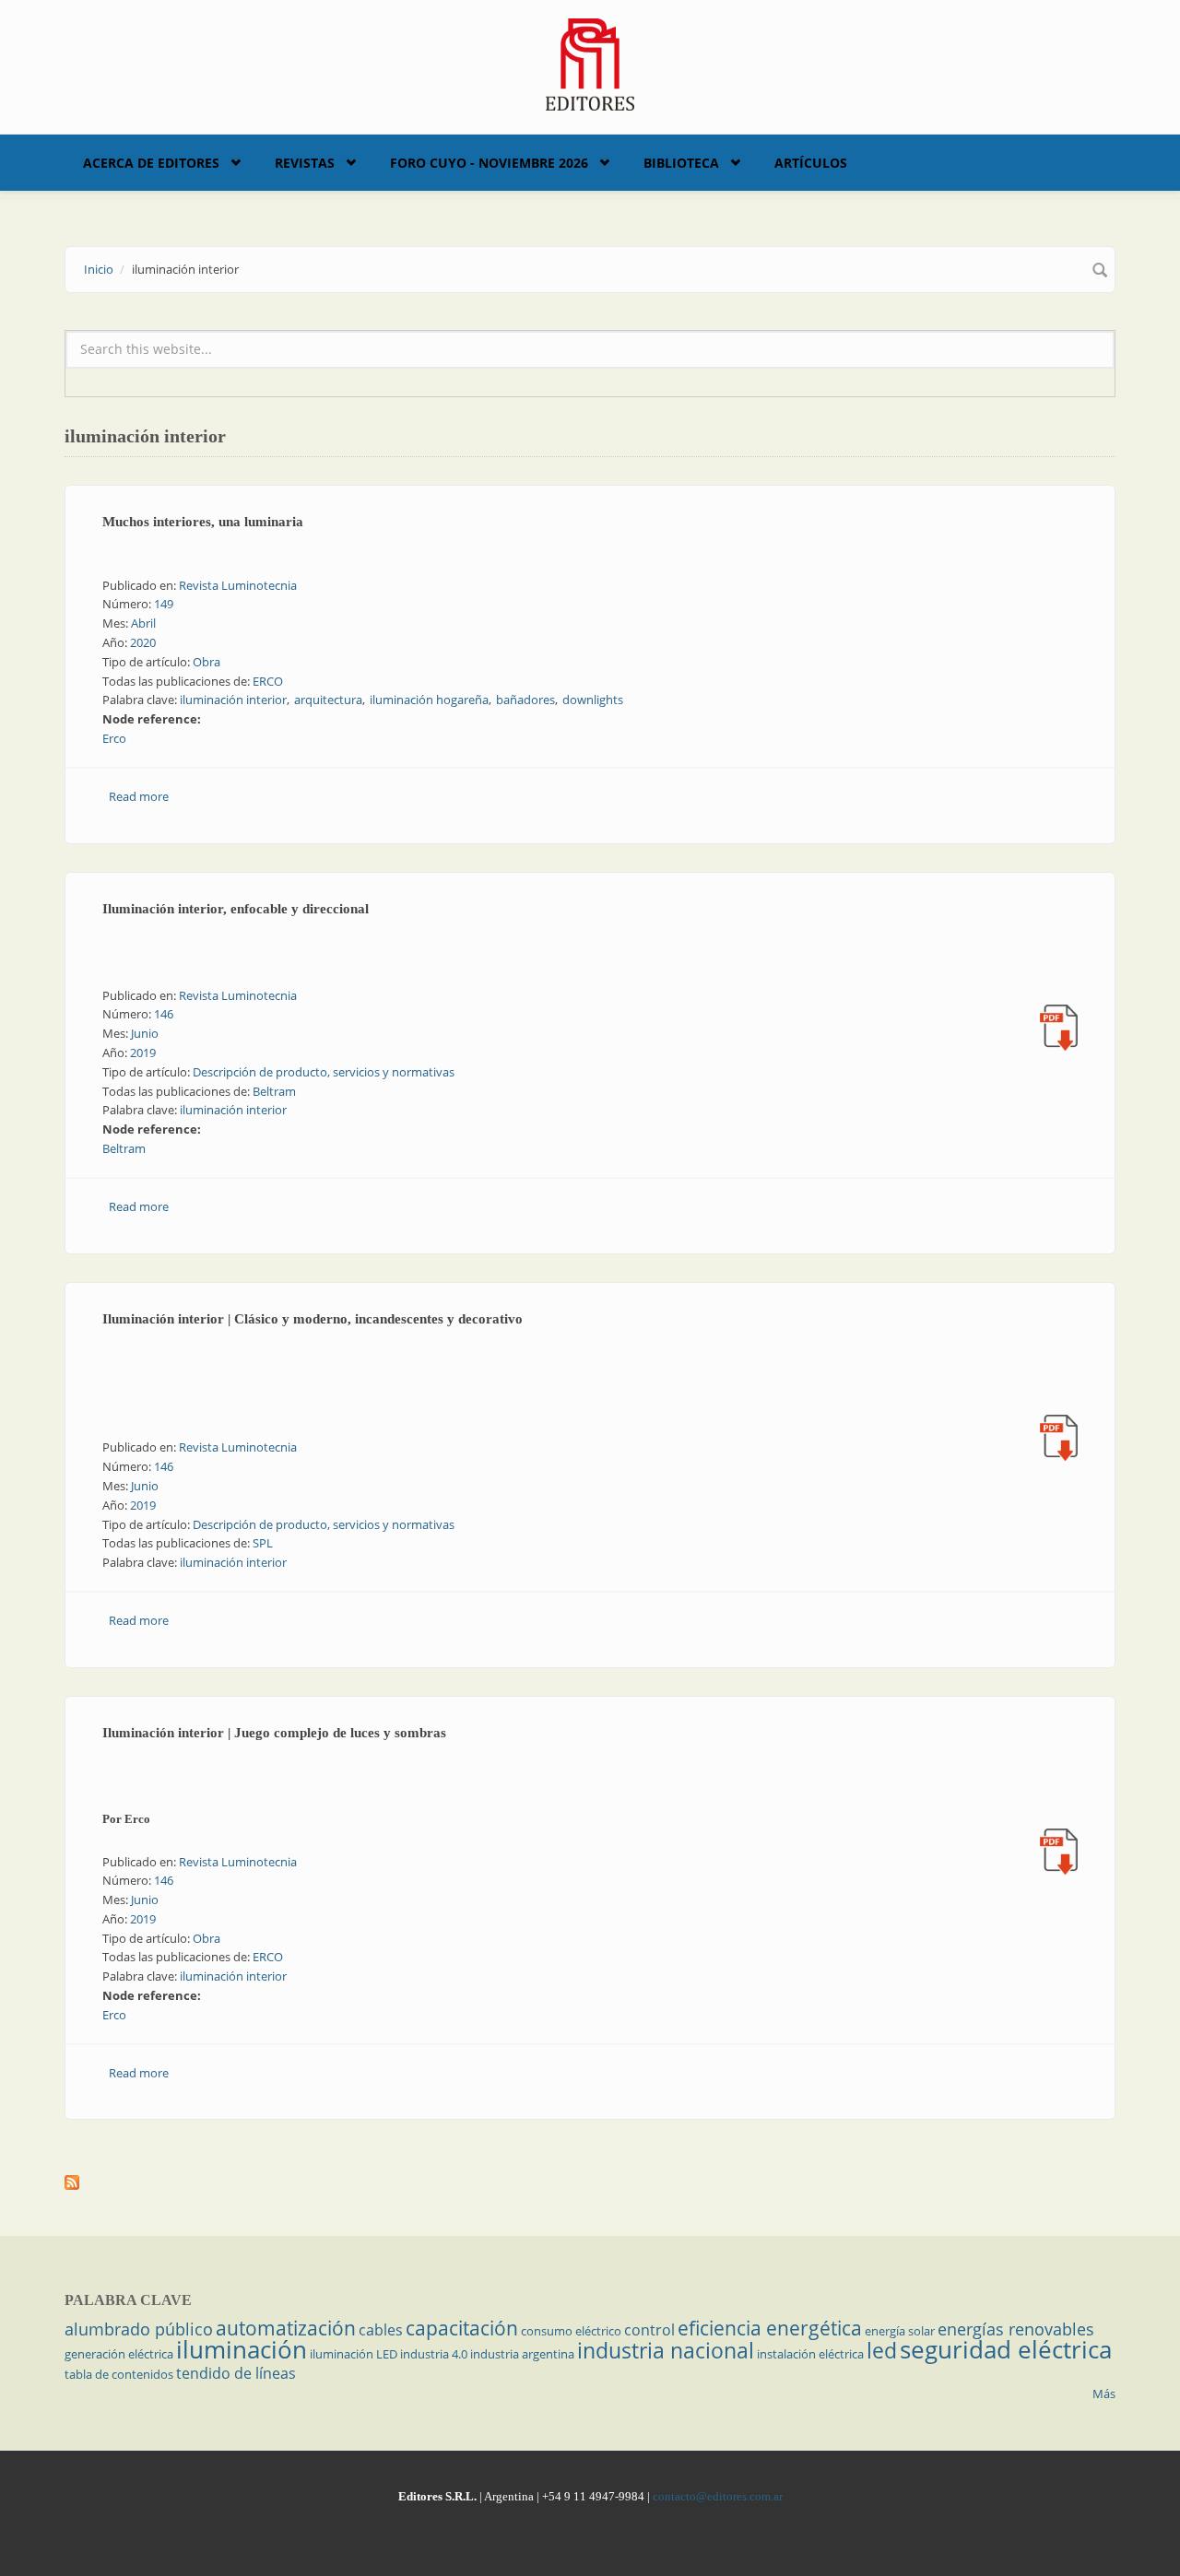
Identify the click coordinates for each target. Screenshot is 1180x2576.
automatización (286, 2328)
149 (164, 604)
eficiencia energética (770, 2328)
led (882, 2350)
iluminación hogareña (429, 700)
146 (164, 1014)
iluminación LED (354, 2354)
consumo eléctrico (571, 2331)
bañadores (525, 700)
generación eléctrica (119, 2354)
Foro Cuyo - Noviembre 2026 (489, 163)
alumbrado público (139, 2329)
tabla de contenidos (119, 2374)
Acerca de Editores (151, 163)
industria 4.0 (434, 2354)
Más (1104, 2394)
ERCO (268, 681)
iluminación (242, 2349)
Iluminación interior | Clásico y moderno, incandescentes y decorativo (313, 1319)
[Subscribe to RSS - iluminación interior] (590, 2182)
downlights (593, 700)
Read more (139, 796)
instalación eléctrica (810, 2354)
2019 (143, 1053)
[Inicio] (590, 63)
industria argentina (522, 2354)
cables (381, 2330)
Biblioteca (681, 163)
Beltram (274, 1091)
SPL (263, 1543)
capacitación (462, 2328)
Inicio (99, 269)
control (649, 2330)
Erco (114, 738)
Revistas (305, 163)
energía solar (900, 2331)
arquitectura (328, 700)
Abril (143, 623)
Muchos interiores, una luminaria (203, 522)
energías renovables (1016, 2329)
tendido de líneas (236, 2373)
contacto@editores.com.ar (718, 2496)
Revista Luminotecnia (238, 585)
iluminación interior (233, 700)
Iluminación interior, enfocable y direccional (236, 909)
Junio (145, 1033)
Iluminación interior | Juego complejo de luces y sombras (274, 1733)
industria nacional (666, 2350)
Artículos (811, 163)
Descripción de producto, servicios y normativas (324, 1072)
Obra (206, 662)
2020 (143, 642)
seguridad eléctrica (1006, 2349)
